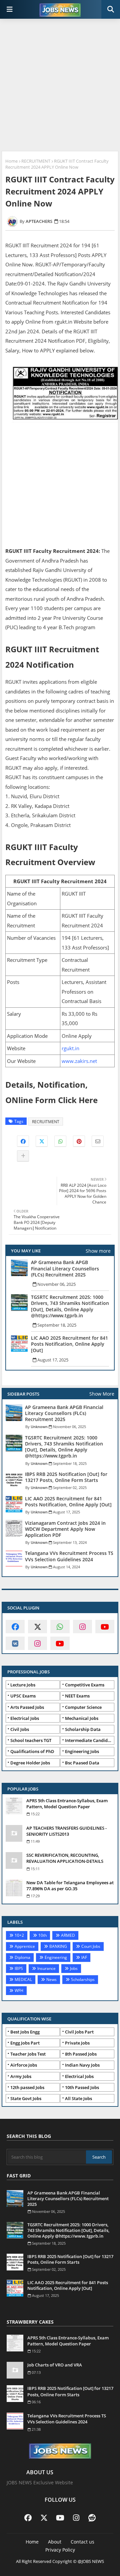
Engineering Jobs (82, 1751)
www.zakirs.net (79, 1061)
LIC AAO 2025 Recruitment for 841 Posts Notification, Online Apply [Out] (69, 1344)
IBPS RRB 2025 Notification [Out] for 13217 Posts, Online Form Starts (66, 1477)
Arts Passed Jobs (27, 1707)
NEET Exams (77, 1696)
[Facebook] (23, 1141)
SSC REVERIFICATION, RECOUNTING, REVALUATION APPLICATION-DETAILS (65, 1858)
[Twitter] (42, 1141)
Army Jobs (21, 2076)
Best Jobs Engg (25, 2032)
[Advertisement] (60, 86)
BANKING (58, 1946)
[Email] (98, 1141)
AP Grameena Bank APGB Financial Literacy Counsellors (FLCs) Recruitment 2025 (65, 1268)
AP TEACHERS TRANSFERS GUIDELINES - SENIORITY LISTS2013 (66, 1831)
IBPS (19, 1968)
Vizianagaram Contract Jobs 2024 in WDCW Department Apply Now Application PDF (65, 1529)
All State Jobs (78, 2098)
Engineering (56, 1957)
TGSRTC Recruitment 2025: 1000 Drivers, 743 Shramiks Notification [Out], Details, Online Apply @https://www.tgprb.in (70, 1306)
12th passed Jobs (27, 2087)
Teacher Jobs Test (28, 2054)
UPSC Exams (23, 1696)
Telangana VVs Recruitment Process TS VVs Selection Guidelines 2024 (69, 1556)
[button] (111, 9)
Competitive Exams (85, 1685)
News (51, 1979)
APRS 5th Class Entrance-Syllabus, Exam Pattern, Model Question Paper (67, 1804)
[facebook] (15, 1627)
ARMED (68, 1935)
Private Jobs (77, 2043)
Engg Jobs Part (25, 2043)
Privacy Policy (60, 2550)
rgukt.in (70, 1048)
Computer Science (83, 1707)
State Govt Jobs (26, 2098)
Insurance (46, 1968)
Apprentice (25, 1946)
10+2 (19, 1935)
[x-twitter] (37, 1627)
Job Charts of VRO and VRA (55, 2365)
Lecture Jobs (23, 1685)
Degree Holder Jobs (30, 1763)
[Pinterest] (79, 1141)
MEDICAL (23, 1979)
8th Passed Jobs (81, 2054)
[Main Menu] (10, 9)
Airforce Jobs (24, 2065)
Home (11, 161)
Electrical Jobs (25, 1718)
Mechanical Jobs (82, 1718)
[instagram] (82, 1627)
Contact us (82, 2542)
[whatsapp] (60, 1627)
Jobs (74, 1968)
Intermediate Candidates (90, 1740)
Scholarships (83, 1979)
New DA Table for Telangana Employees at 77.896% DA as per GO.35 (70, 1886)
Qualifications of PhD (32, 1751)
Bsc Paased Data (82, 1763)
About (55, 2542)
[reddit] (92, 2517)
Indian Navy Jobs (82, 2065)
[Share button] (23, 1156)
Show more (98, 1251)
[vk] (15, 1643)
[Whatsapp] (60, 1141)
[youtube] (105, 1627)
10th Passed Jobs (82, 2087)
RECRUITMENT (36, 161)
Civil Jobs (20, 1729)
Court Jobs (91, 1946)
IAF (84, 1957)
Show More (102, 1394)
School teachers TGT (31, 1740)
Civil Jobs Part (79, 2032)
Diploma (22, 1957)
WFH (19, 1990)
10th (42, 1935)
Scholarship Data (83, 1729)
